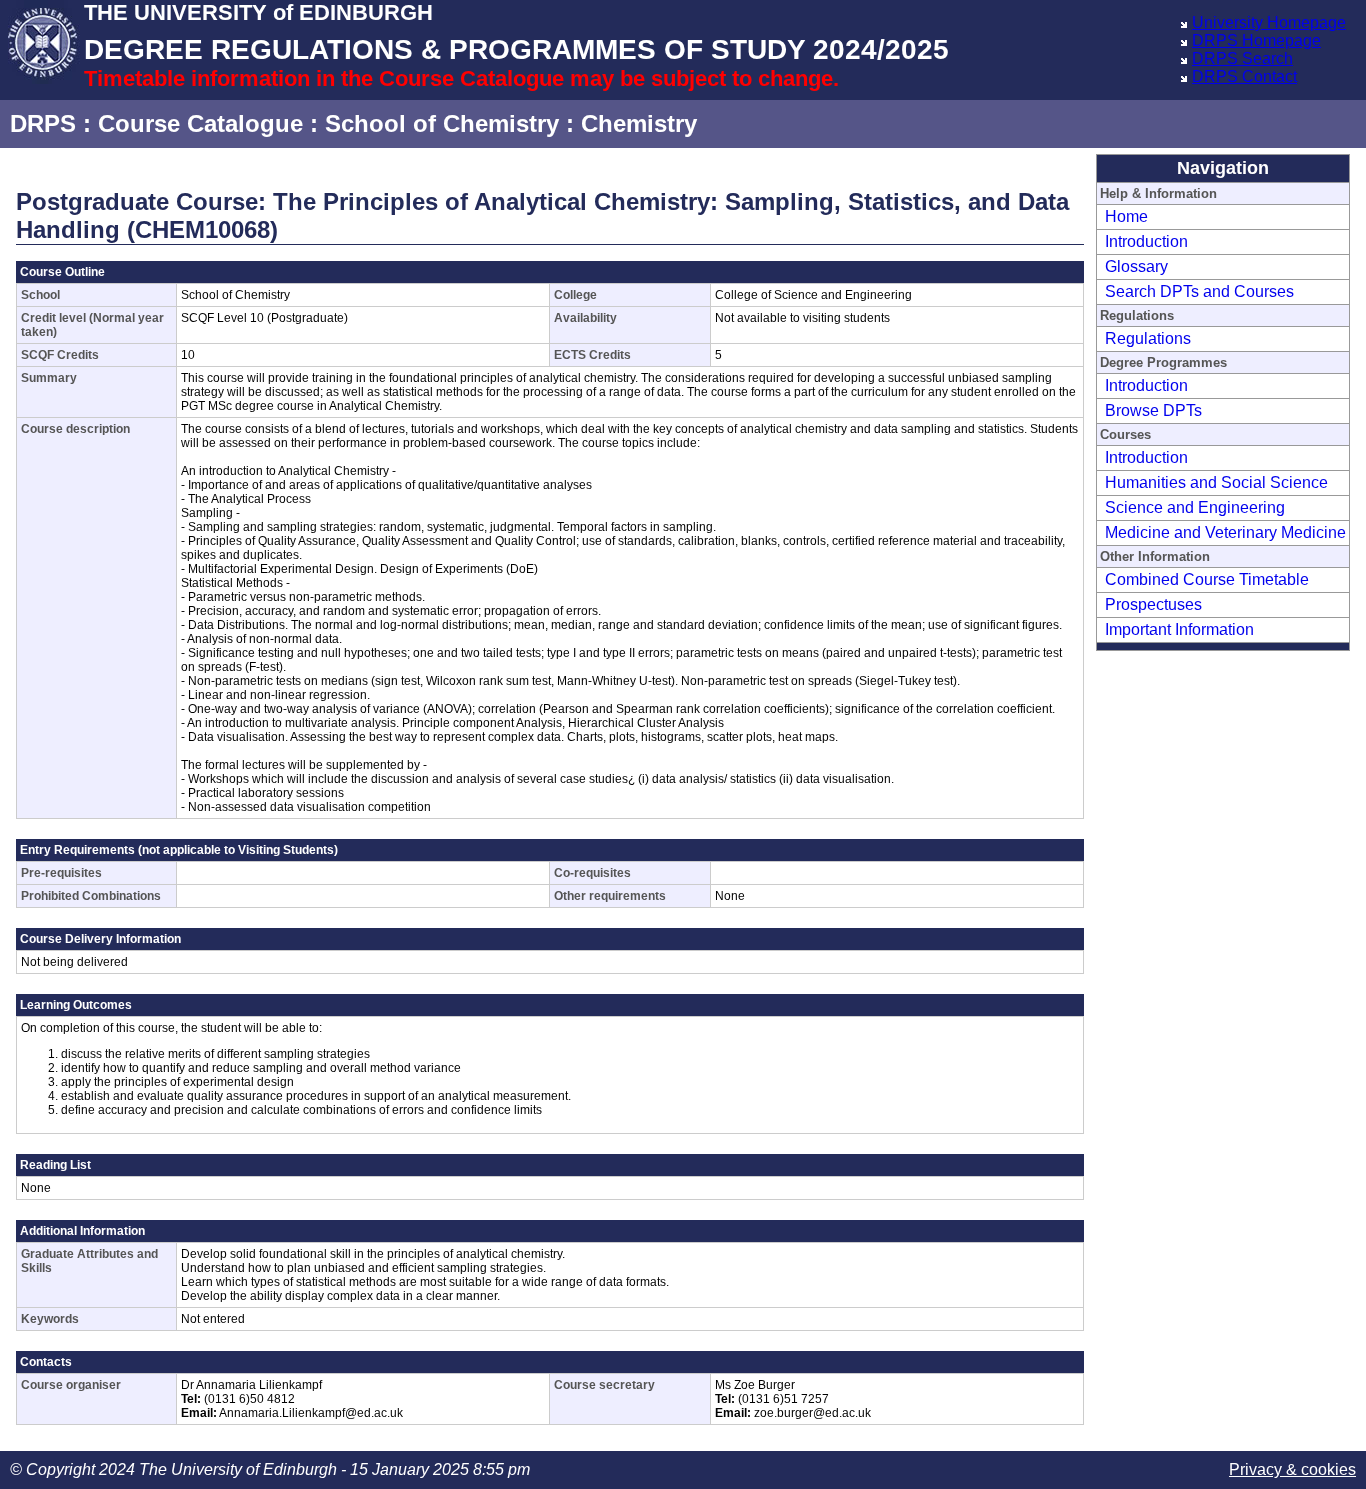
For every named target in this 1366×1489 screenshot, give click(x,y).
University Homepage (1269, 22)
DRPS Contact (1244, 76)
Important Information (1179, 629)
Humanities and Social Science (1216, 482)
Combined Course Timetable (1207, 579)
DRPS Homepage (1256, 40)
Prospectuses (1153, 604)
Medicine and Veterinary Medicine (1225, 532)
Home (1126, 216)
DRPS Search (1242, 58)
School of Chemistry (442, 123)
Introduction (1146, 241)
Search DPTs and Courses (1199, 291)
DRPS (43, 123)
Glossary (1136, 266)
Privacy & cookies (1292, 1469)
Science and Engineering (1195, 507)
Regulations (1148, 338)
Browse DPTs (1153, 410)
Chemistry (639, 123)
